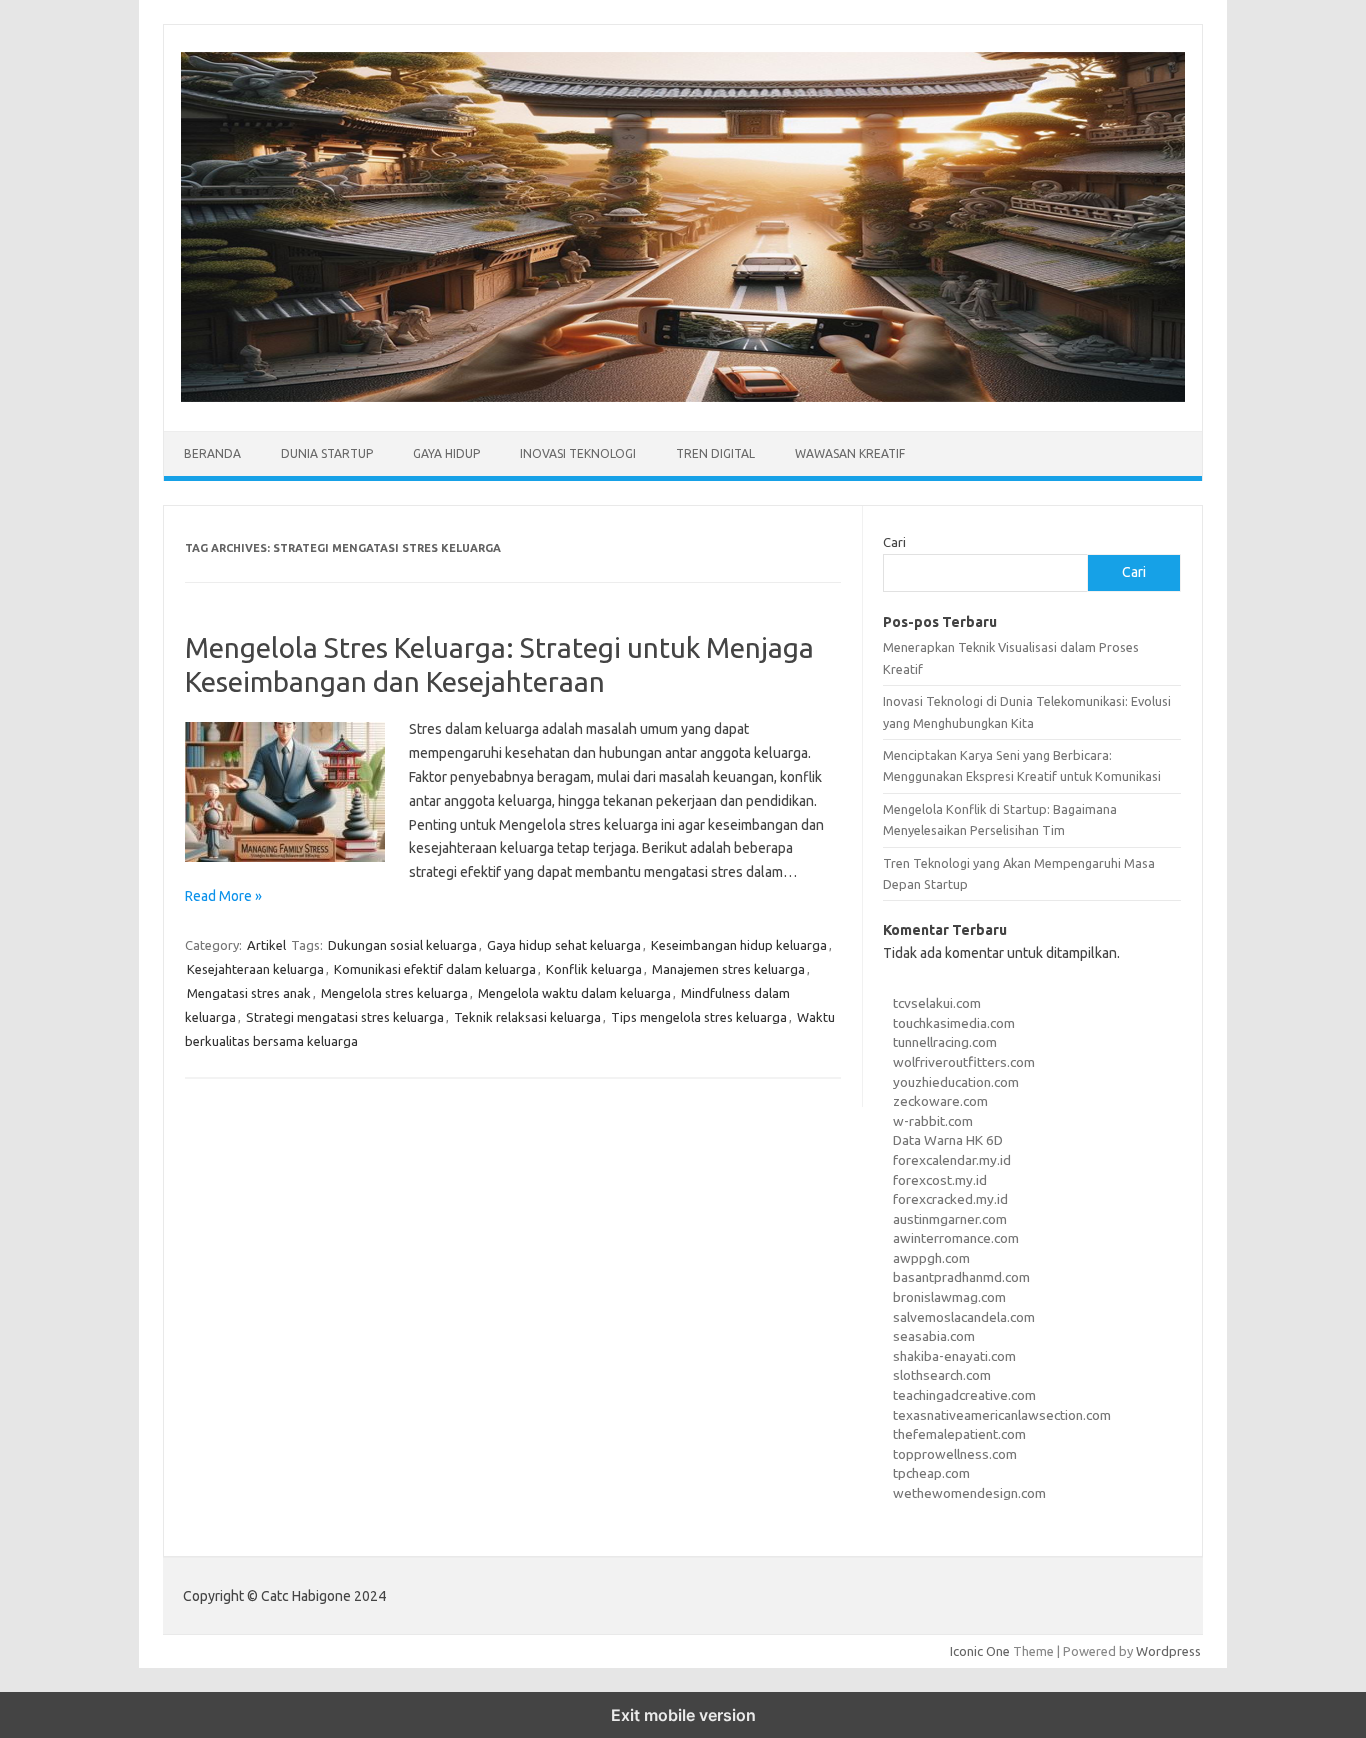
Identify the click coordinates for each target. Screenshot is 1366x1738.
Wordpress (1168, 1651)
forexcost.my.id (940, 1180)
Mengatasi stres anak (249, 993)
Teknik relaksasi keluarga (527, 1017)
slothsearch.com (942, 1375)
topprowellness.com (955, 1454)
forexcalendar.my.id (952, 1160)
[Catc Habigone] (683, 397)
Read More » (223, 896)
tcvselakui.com (937, 1003)
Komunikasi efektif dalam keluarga (435, 969)
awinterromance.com (956, 1238)
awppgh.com (931, 1258)
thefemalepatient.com (959, 1434)
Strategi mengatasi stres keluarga (345, 1017)
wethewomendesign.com (969, 1493)
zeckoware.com (940, 1101)
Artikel (266, 945)
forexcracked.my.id (950, 1199)
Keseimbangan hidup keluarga (739, 945)
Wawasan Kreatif (850, 453)
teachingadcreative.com (964, 1395)
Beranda (212, 453)
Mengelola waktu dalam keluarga (574, 993)
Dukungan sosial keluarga (402, 945)
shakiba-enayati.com (954, 1356)
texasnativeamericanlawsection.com (1002, 1415)
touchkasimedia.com (954, 1023)
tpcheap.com (931, 1473)
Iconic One (980, 1651)
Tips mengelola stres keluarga (699, 1017)
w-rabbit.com (933, 1121)
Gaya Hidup (446, 453)
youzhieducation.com (956, 1082)
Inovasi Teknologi (578, 453)
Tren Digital (715, 453)
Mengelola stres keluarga (394, 993)
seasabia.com (934, 1336)
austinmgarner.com (950, 1219)
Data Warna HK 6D (948, 1140)
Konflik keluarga (594, 969)
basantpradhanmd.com (961, 1277)
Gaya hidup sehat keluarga (564, 945)
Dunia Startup (327, 453)
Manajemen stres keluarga (728, 969)
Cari (894, 542)
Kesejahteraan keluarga (255, 969)
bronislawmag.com (949, 1297)
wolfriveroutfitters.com (964, 1062)
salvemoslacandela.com (964, 1317)
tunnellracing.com (945, 1042)
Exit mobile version (683, 1715)
